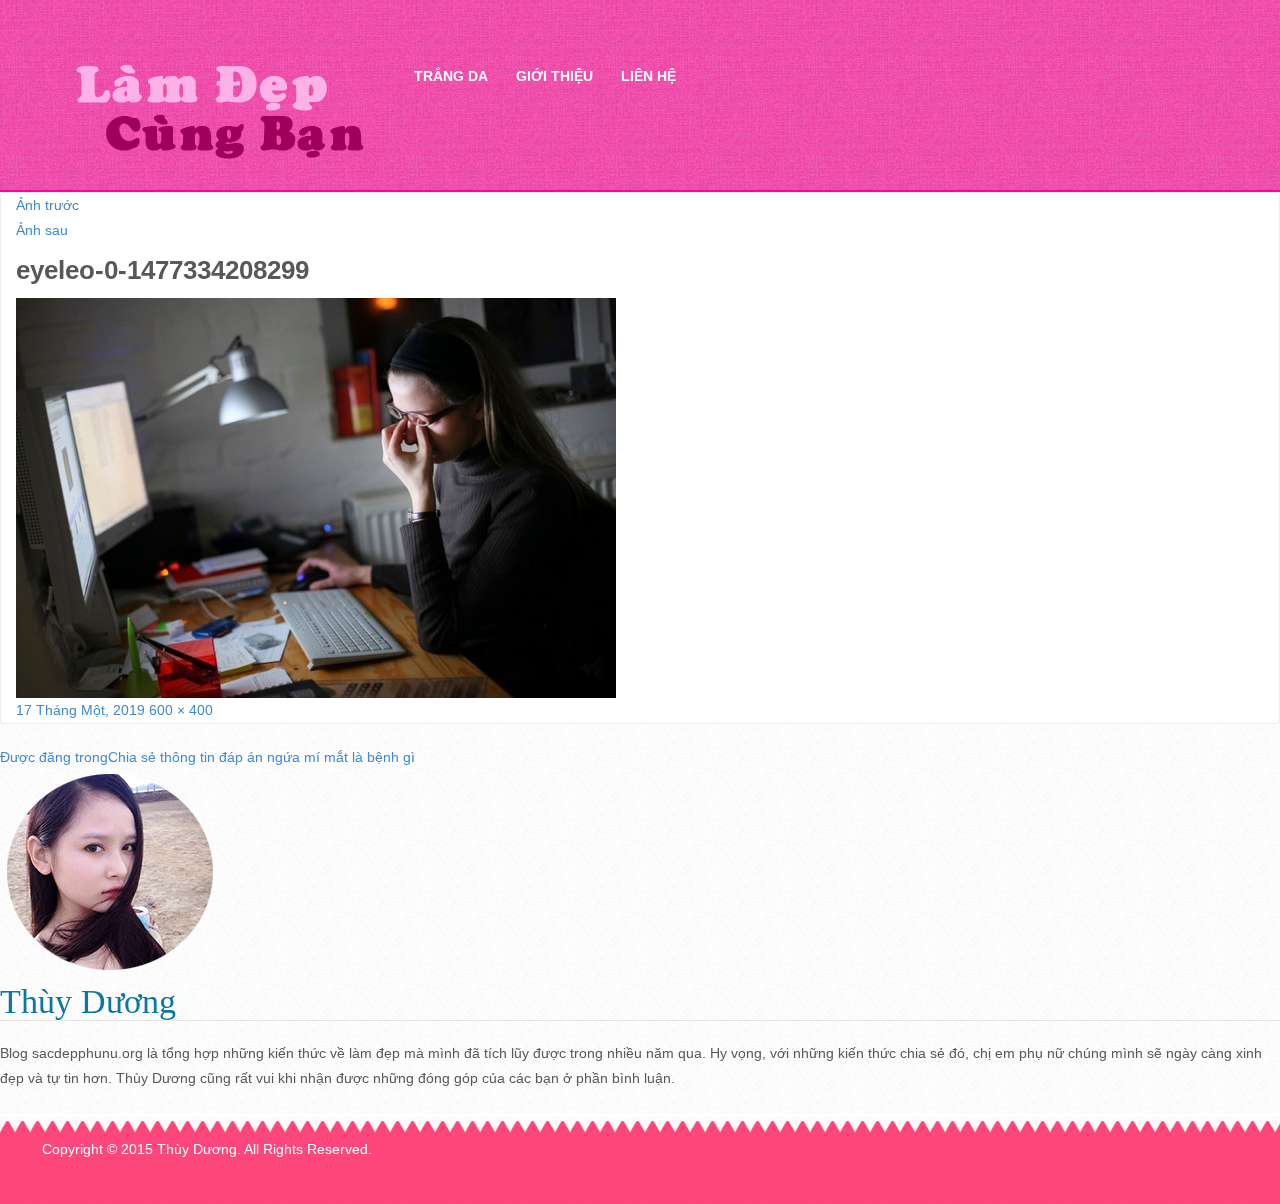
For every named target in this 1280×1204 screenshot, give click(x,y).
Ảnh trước (47, 205)
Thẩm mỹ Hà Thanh (219, 110)
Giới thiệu (554, 76)
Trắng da (451, 76)
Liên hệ (648, 76)
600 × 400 (181, 710)
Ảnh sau (42, 230)
